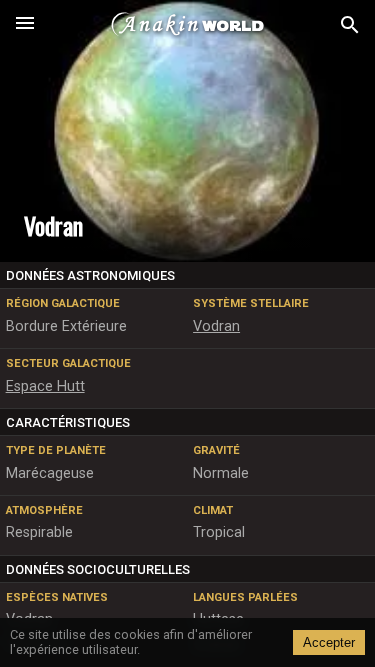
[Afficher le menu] (25, 25)
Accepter (329, 642)
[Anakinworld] (188, 25)
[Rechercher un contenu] (350, 25)
